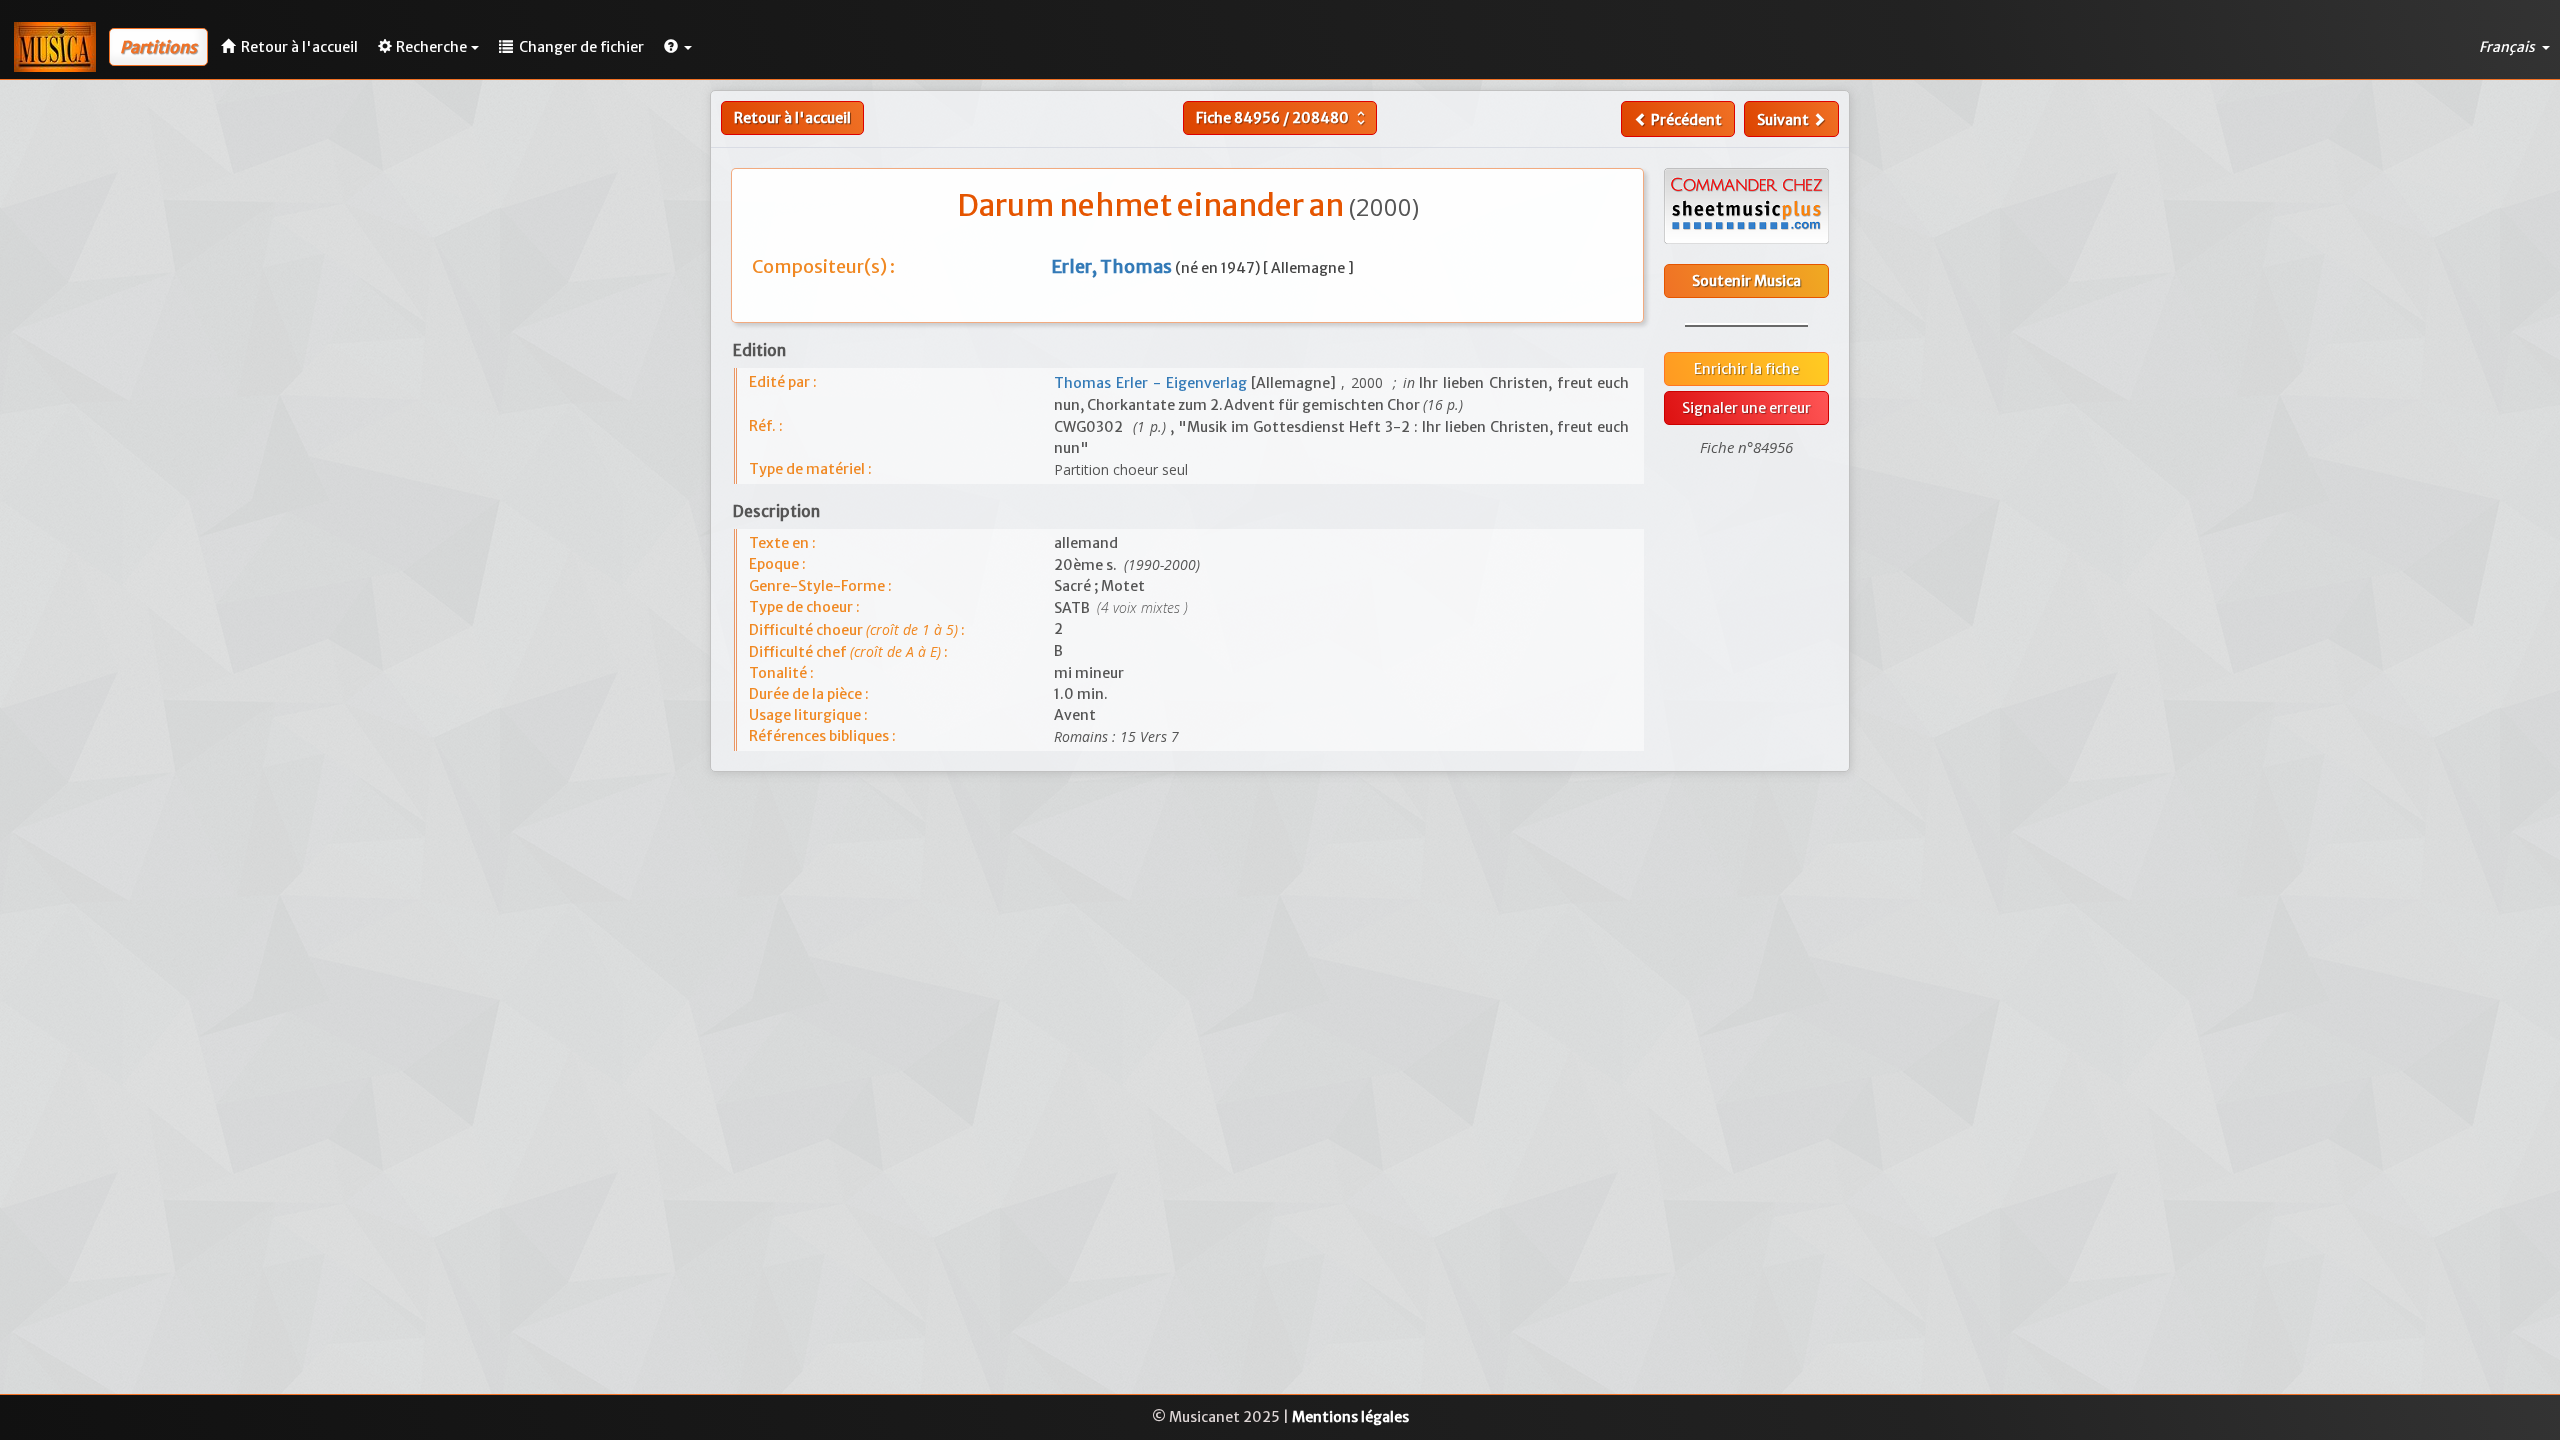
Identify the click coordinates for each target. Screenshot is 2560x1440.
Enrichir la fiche (1746, 369)
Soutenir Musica (1746, 281)
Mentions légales (1350, 1417)
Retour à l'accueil (792, 118)
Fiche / (1283, 118)
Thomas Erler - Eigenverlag (1152, 383)
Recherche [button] (431, 47)
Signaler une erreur (1746, 408)
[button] (678, 47)
